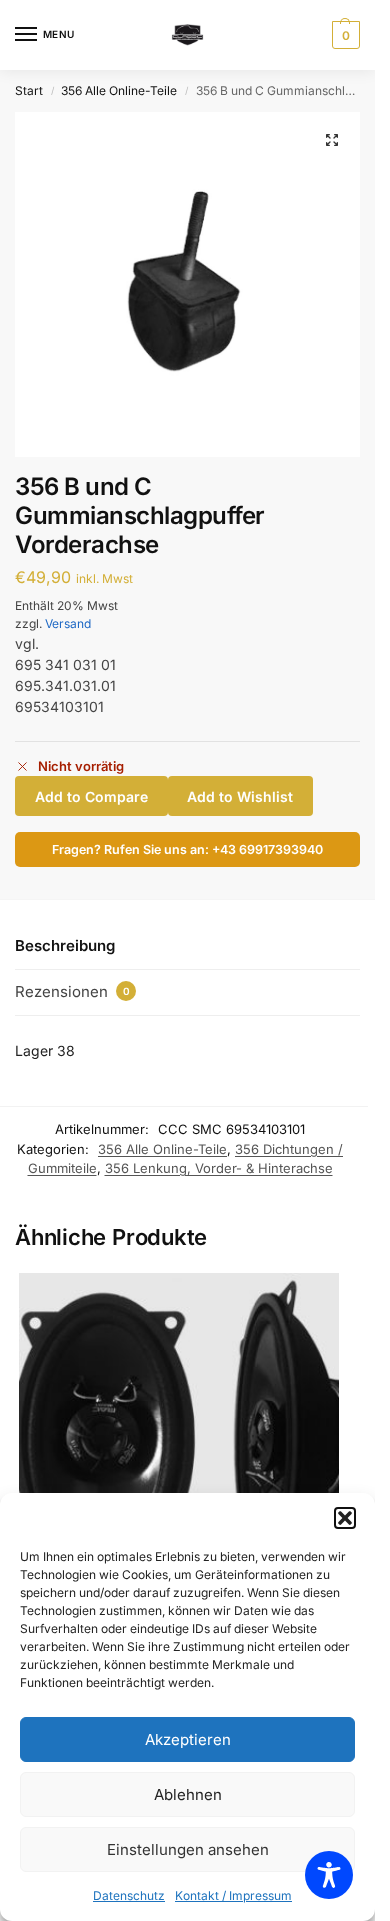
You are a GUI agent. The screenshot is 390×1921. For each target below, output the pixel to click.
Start (29, 90)
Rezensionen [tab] (72, 991)
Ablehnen (188, 1794)
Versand (68, 623)
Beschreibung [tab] (65, 945)
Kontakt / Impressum (233, 1895)
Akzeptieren (188, 1739)
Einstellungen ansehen (188, 1849)
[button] (345, 1518)
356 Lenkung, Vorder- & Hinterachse (219, 1168)
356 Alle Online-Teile (119, 90)
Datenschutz (129, 1895)
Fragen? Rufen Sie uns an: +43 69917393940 (187, 849)
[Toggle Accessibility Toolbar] (329, 1875)
